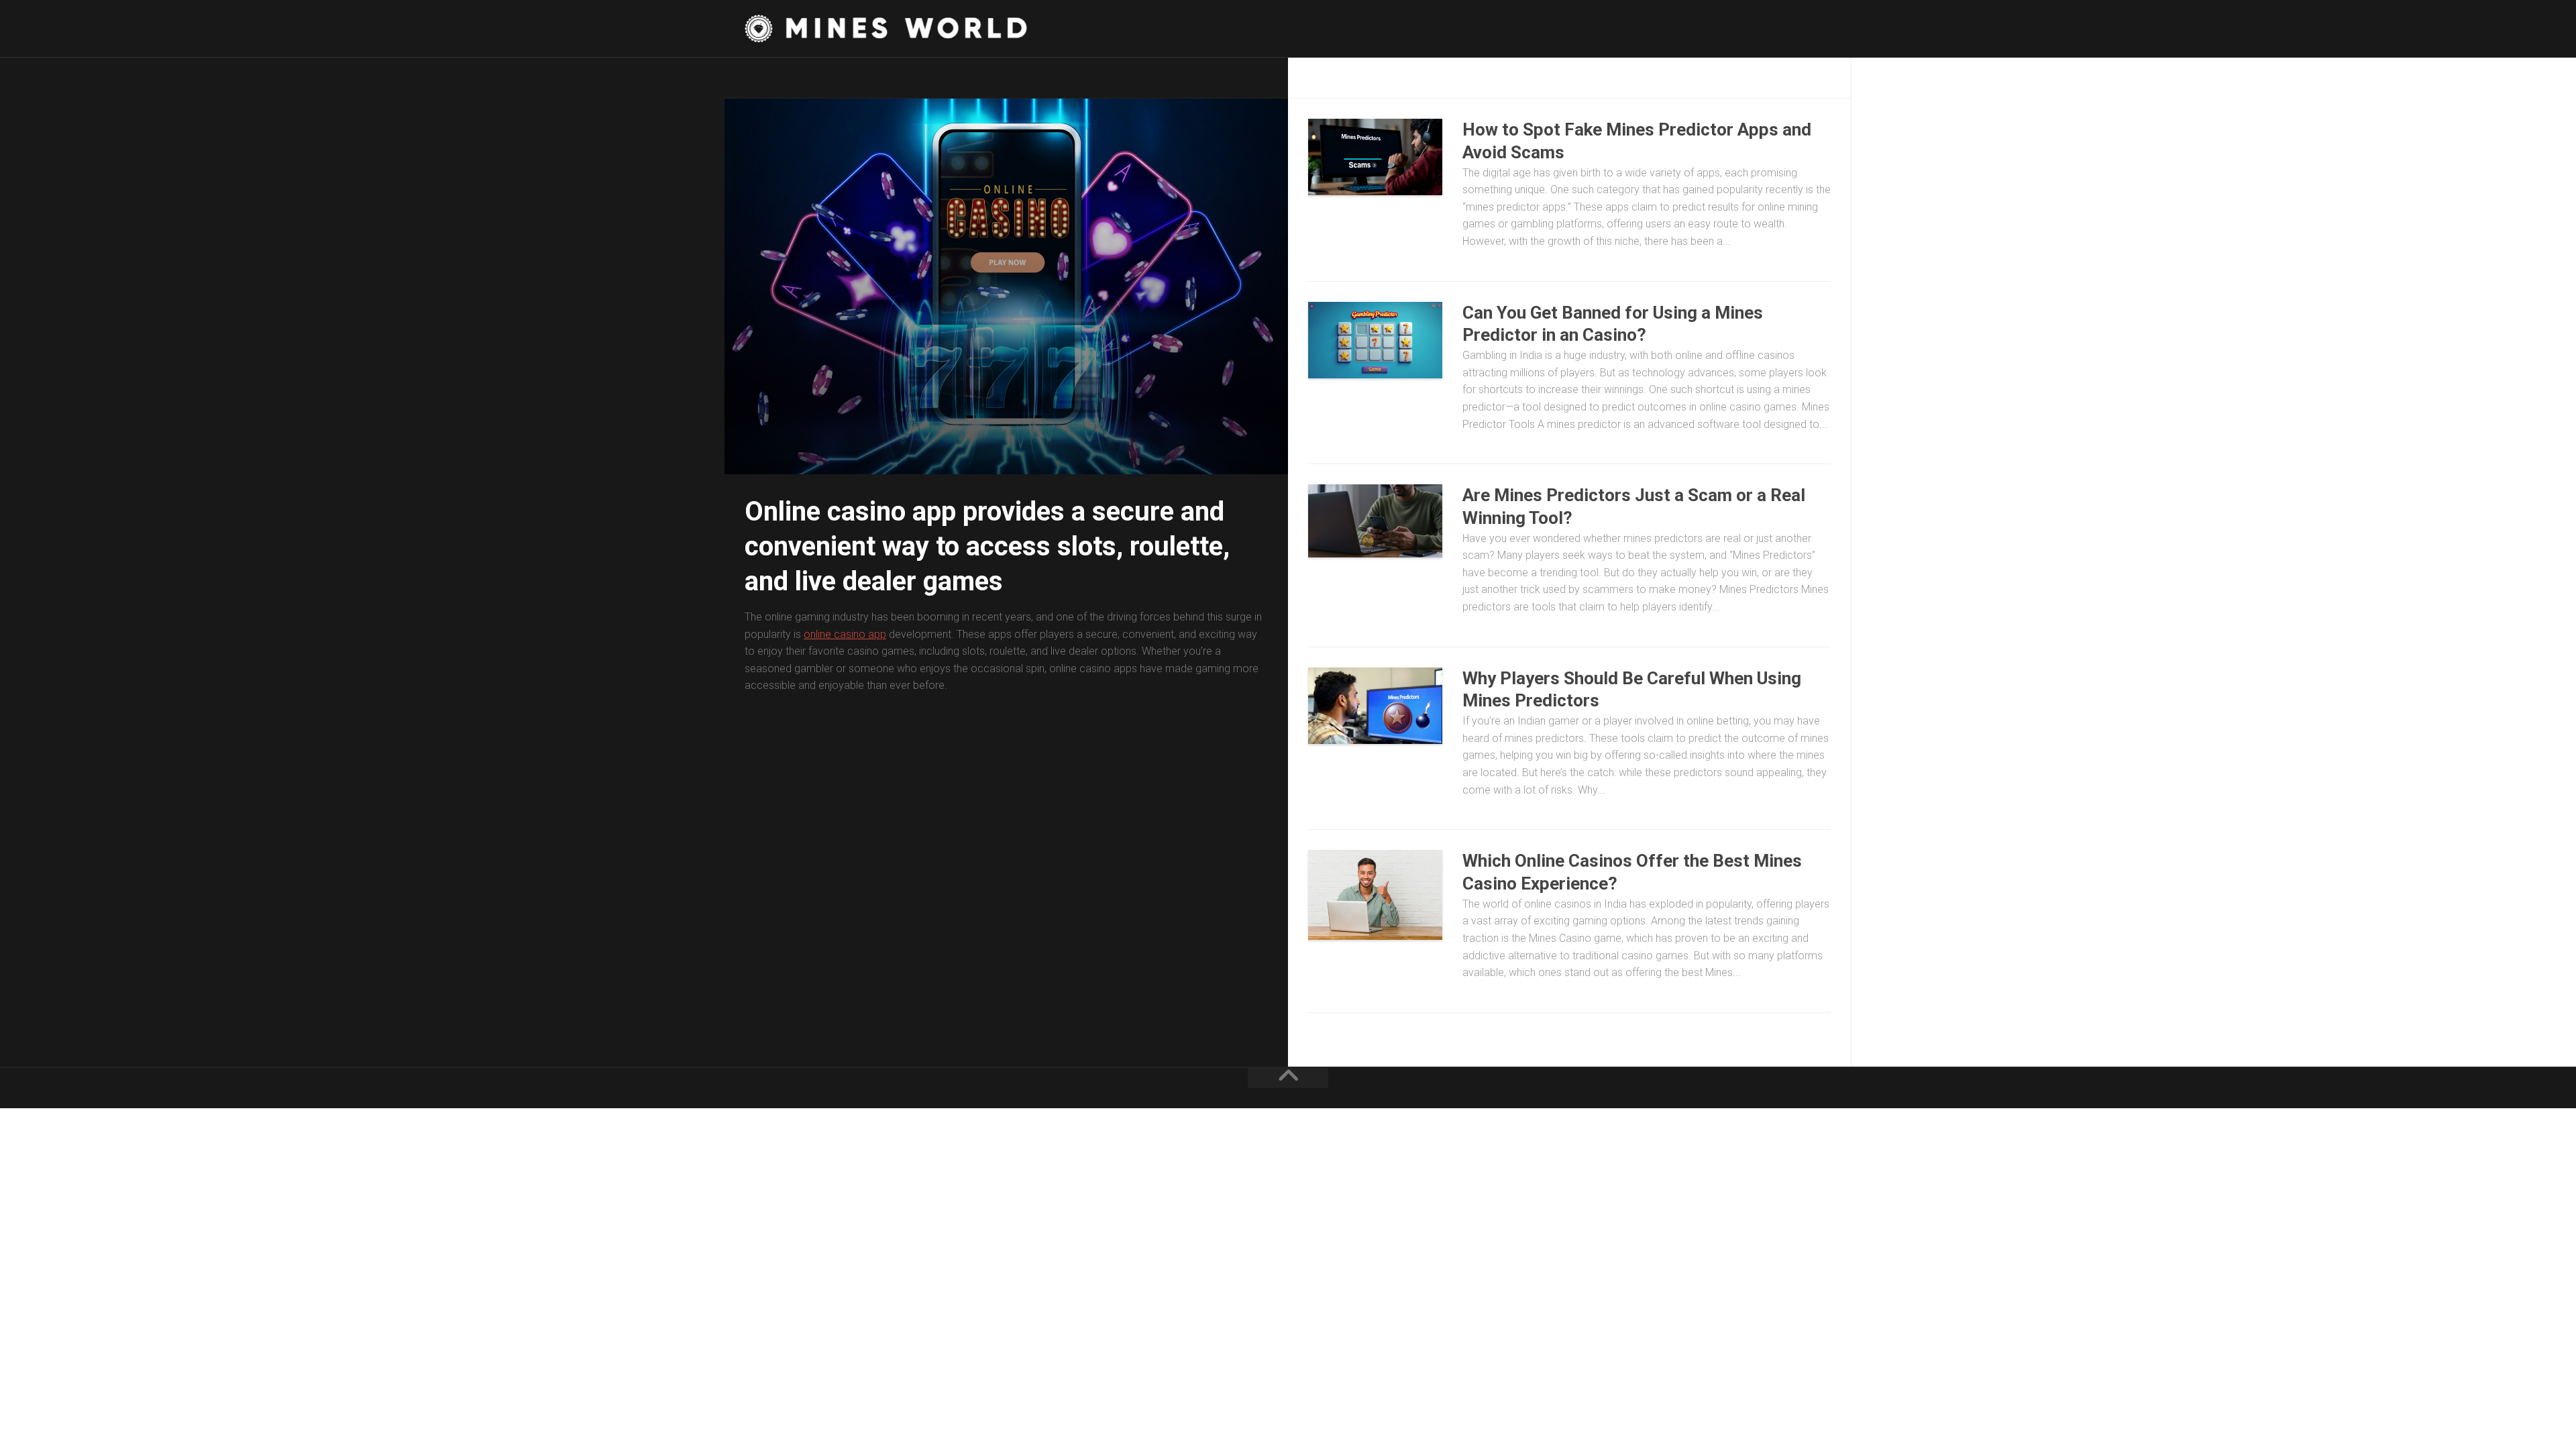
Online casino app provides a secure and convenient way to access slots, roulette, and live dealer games (987, 546)
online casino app (845, 634)
